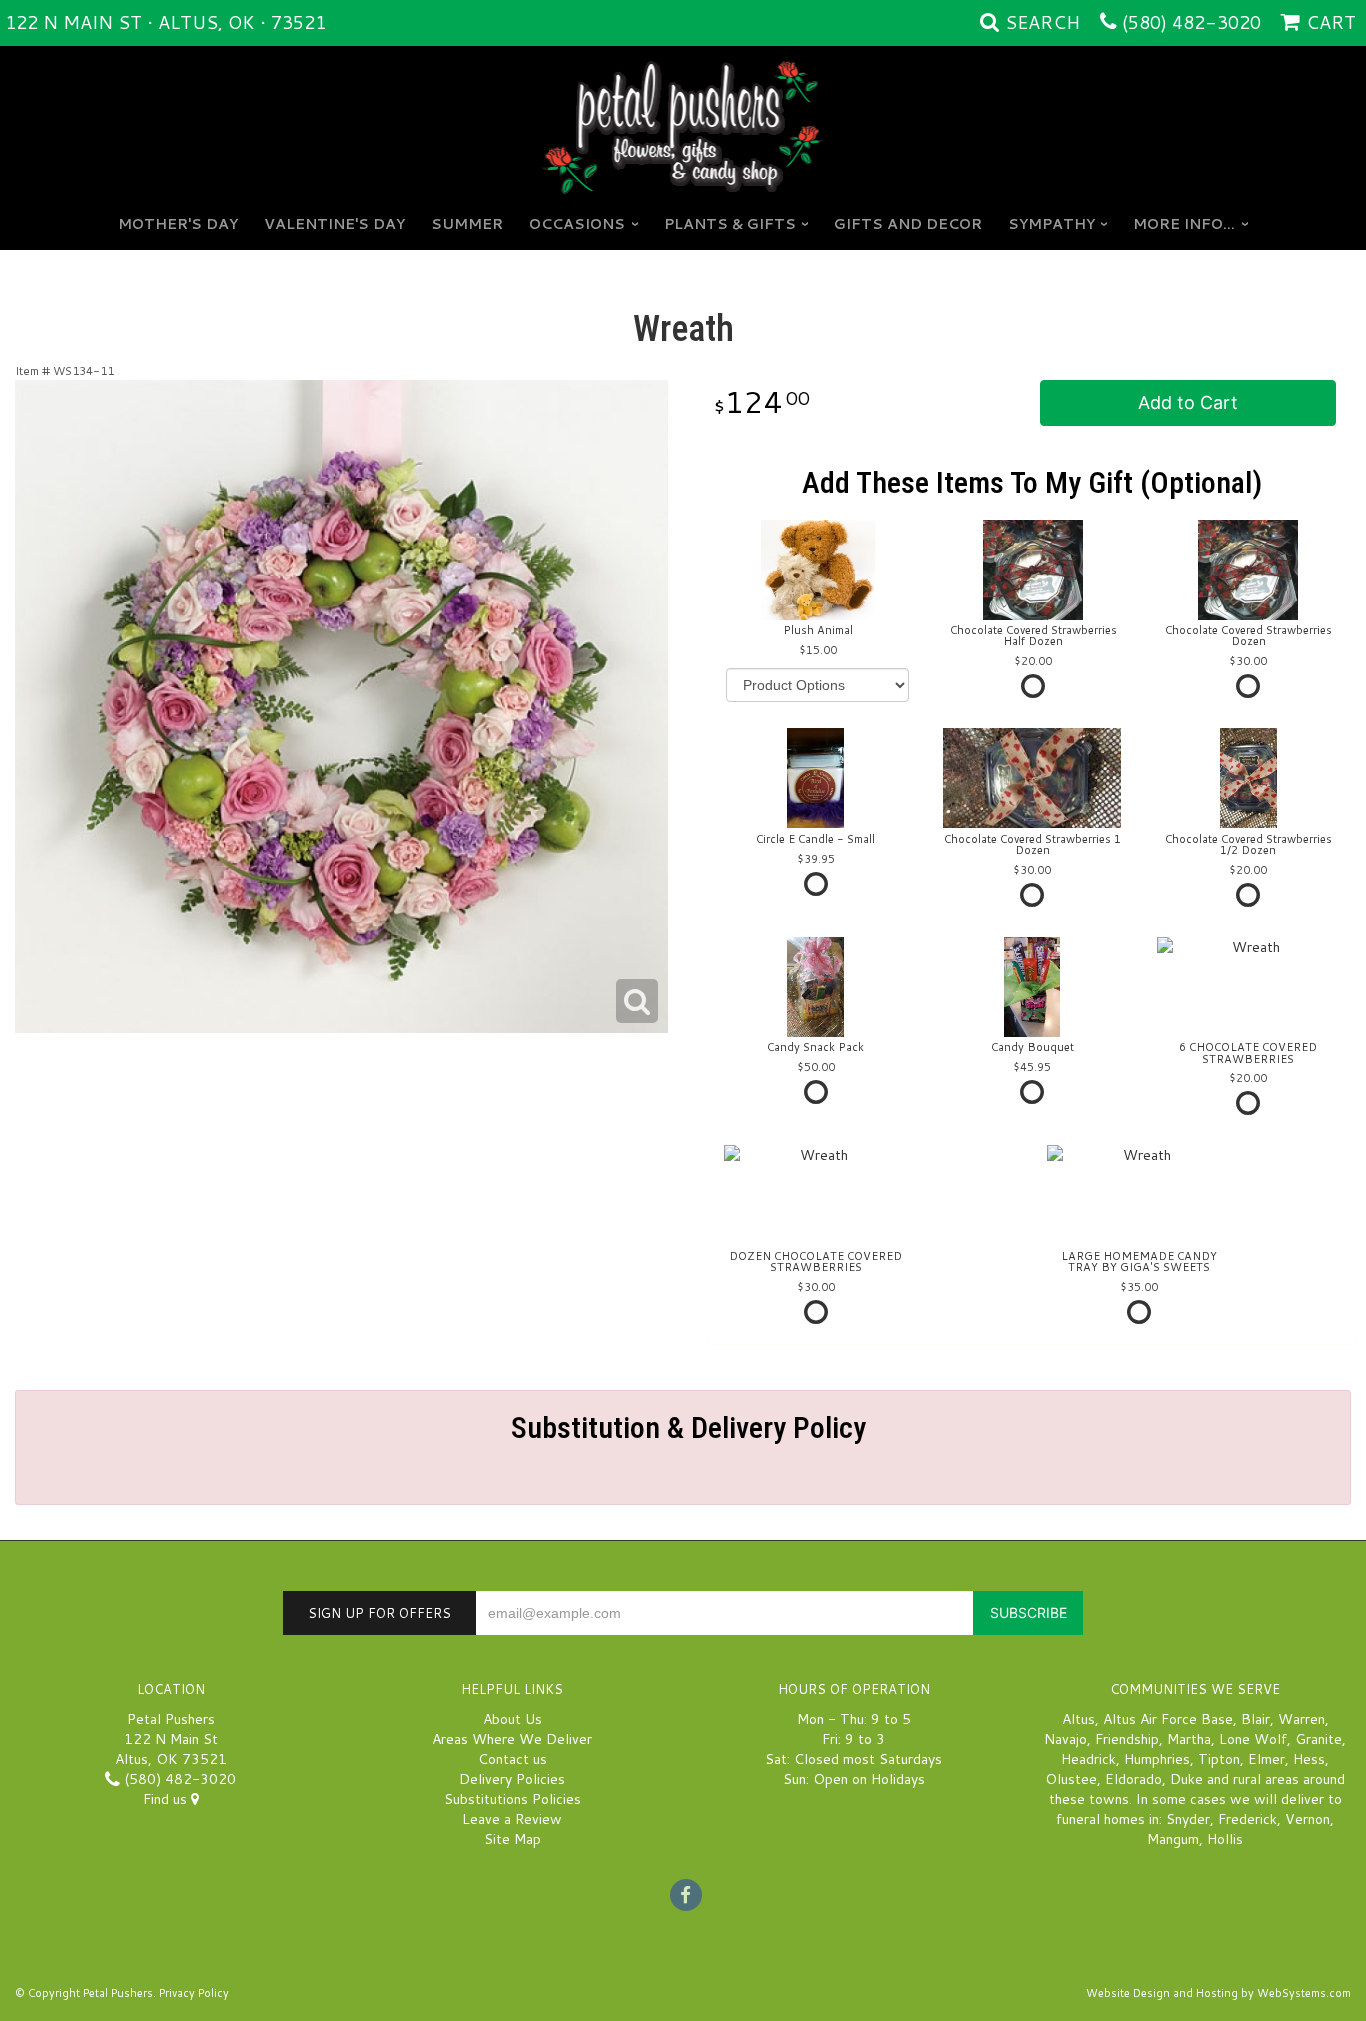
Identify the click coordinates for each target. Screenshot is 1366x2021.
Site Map (512, 1839)
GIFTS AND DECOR (908, 224)
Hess (1309, 1759)
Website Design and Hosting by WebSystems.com (1218, 1993)
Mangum (1173, 1839)
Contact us (512, 1759)
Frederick (1247, 1819)
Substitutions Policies (512, 1799)
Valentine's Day (334, 224)
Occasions (577, 224)
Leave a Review (512, 1819)
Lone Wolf (1253, 1739)
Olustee (1071, 1779)
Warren (1301, 1719)
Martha (1189, 1739)
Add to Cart (1188, 402)
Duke (1186, 1779)
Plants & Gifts (730, 224)
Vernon (1307, 1819)
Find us (167, 1799)
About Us (512, 1719)
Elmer (1266, 1759)
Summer (467, 224)
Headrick (1088, 1759)
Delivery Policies (512, 1779)
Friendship (1127, 1739)
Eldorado (1133, 1779)
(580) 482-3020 (1191, 22)
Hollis (1225, 1839)
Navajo (1065, 1739)
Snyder (1188, 1819)
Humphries (1157, 1759)
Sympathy (1051, 224)
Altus (1078, 1719)
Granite (1318, 1739)
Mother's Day (178, 224)
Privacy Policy (194, 1993)
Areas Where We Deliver (512, 1739)
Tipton (1219, 1759)
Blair (1255, 1719)
